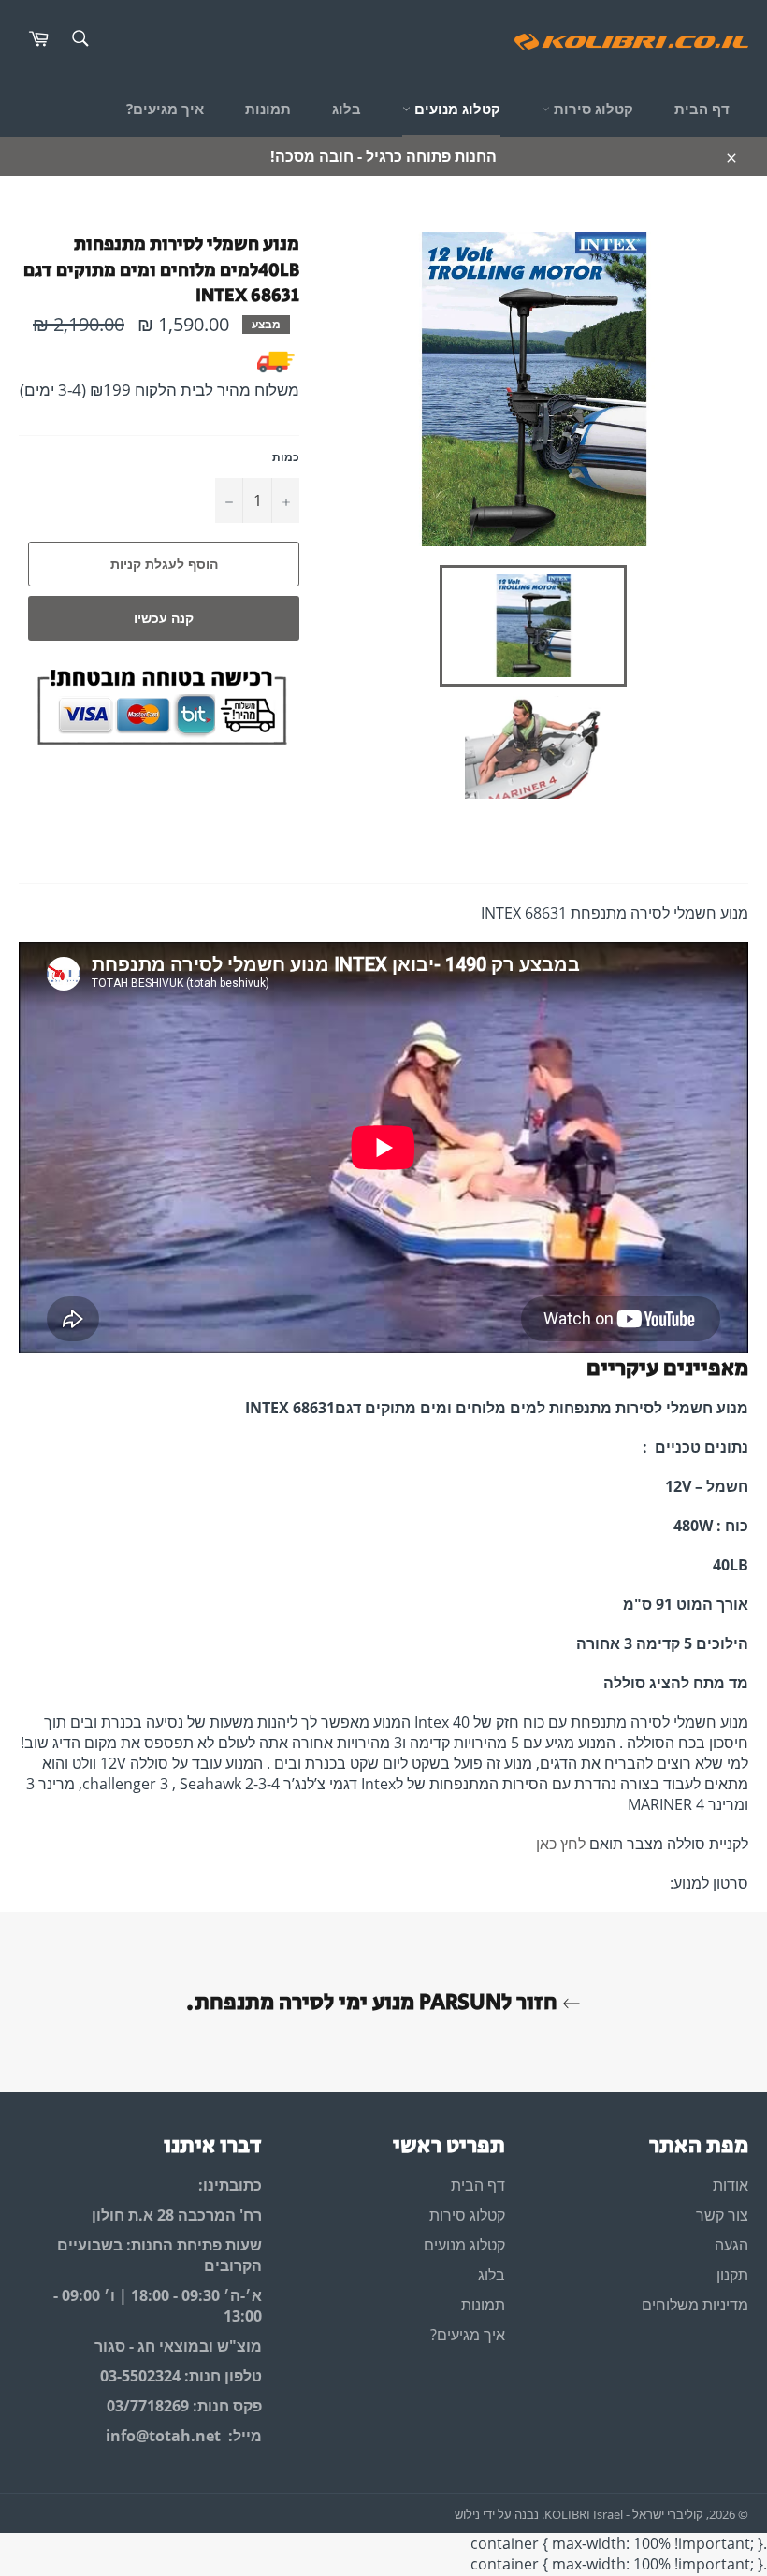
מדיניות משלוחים (695, 2305)
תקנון (732, 2275)
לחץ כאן (561, 1844)
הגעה (731, 2245)
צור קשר (722, 2215)
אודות (731, 2185)
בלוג (347, 109)
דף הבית (702, 109)
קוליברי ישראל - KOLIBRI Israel (624, 2514)
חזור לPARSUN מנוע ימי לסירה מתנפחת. (374, 2002)
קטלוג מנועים (456, 109)
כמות (286, 457)
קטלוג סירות (592, 109)
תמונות (268, 109)
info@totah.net (163, 2436)
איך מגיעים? (165, 109)
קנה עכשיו (164, 618)
